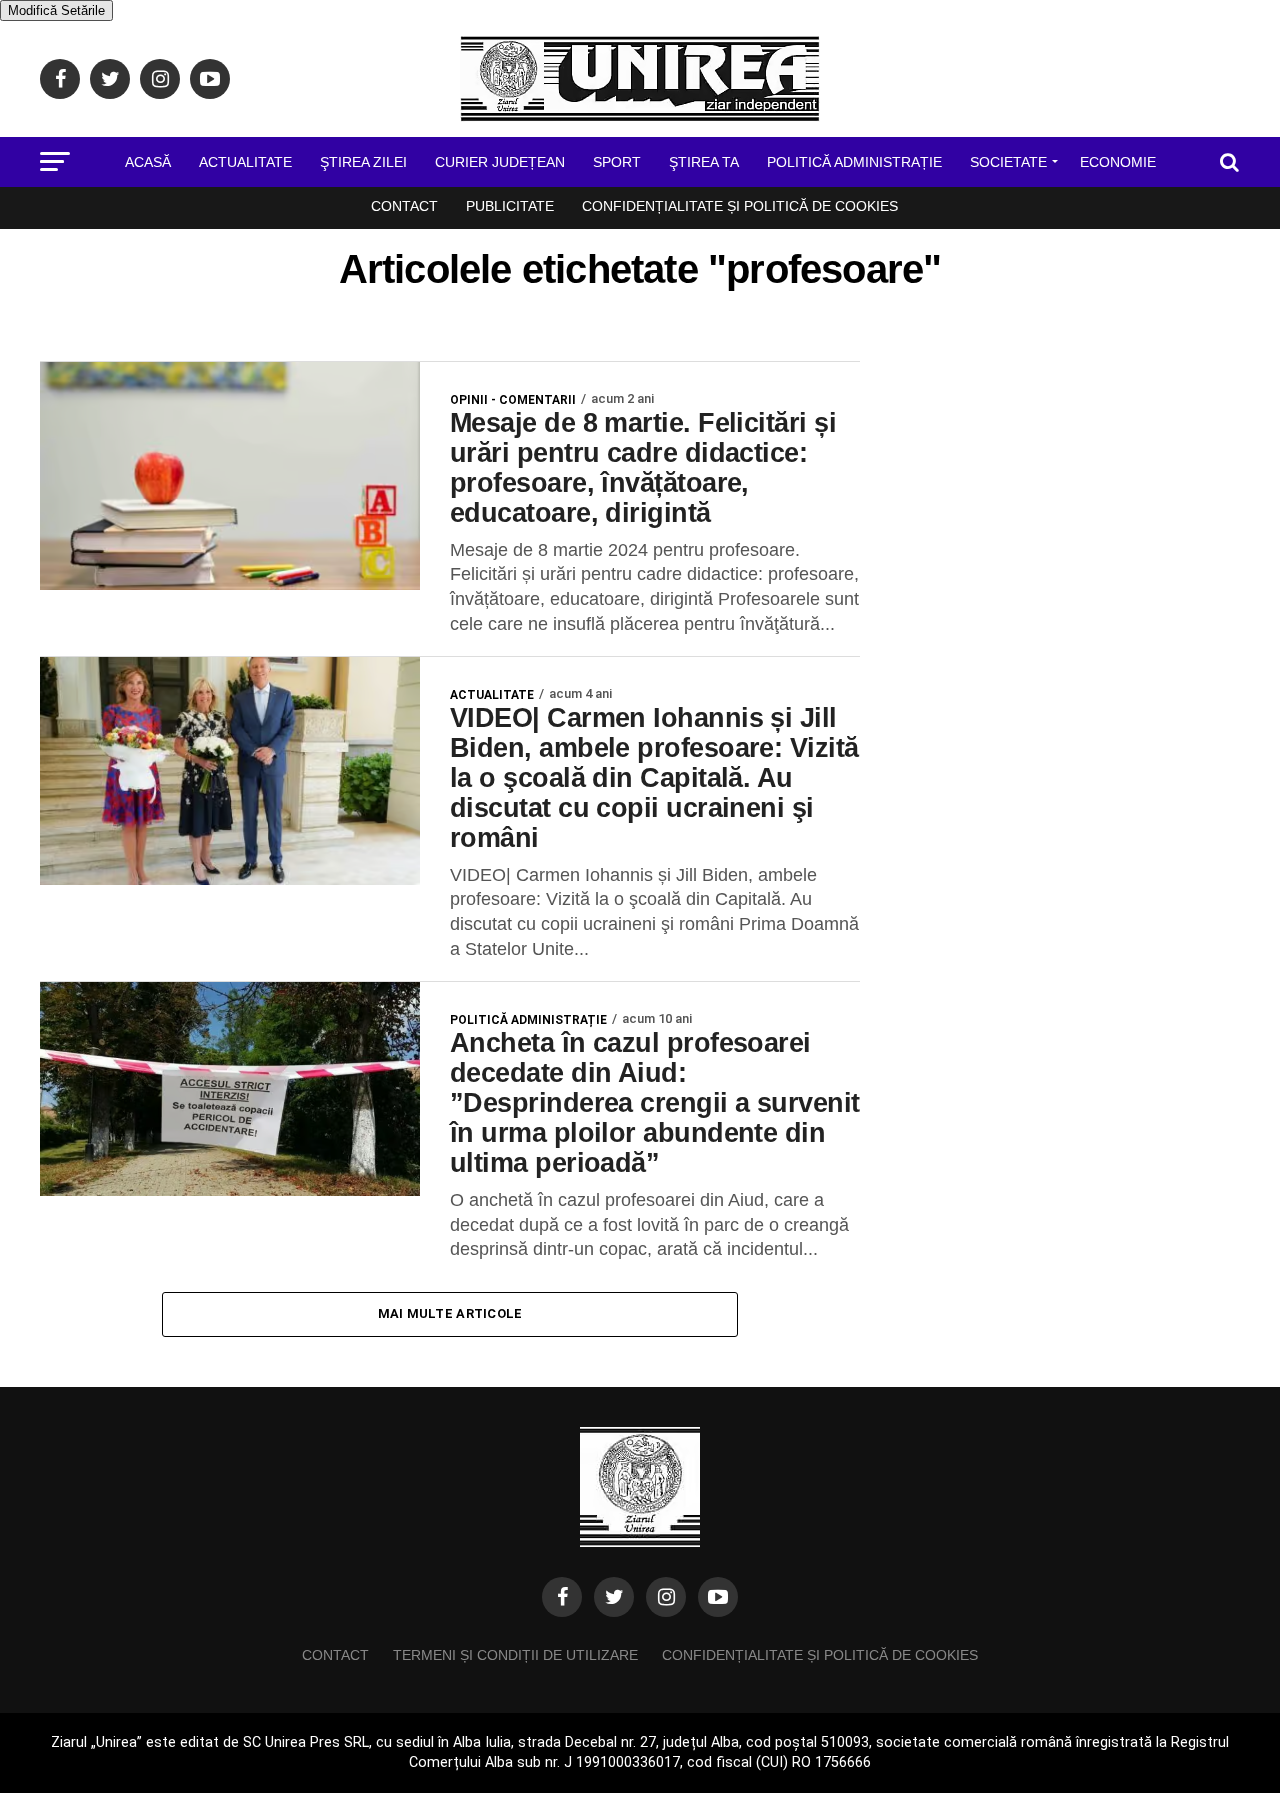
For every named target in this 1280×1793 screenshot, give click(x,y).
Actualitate (245, 162)
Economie (1118, 162)
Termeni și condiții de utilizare (515, 1655)
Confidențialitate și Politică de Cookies (740, 206)
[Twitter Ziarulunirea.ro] (614, 1597)
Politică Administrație (854, 162)
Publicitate (510, 206)
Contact (404, 206)
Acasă (148, 162)
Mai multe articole (450, 1313)
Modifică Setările (56, 10)
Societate (1008, 162)
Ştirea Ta (704, 162)
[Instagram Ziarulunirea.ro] (666, 1597)
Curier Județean (500, 162)
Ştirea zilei (363, 162)
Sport (617, 162)
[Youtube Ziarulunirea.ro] (718, 1597)
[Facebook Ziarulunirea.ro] (562, 1597)
